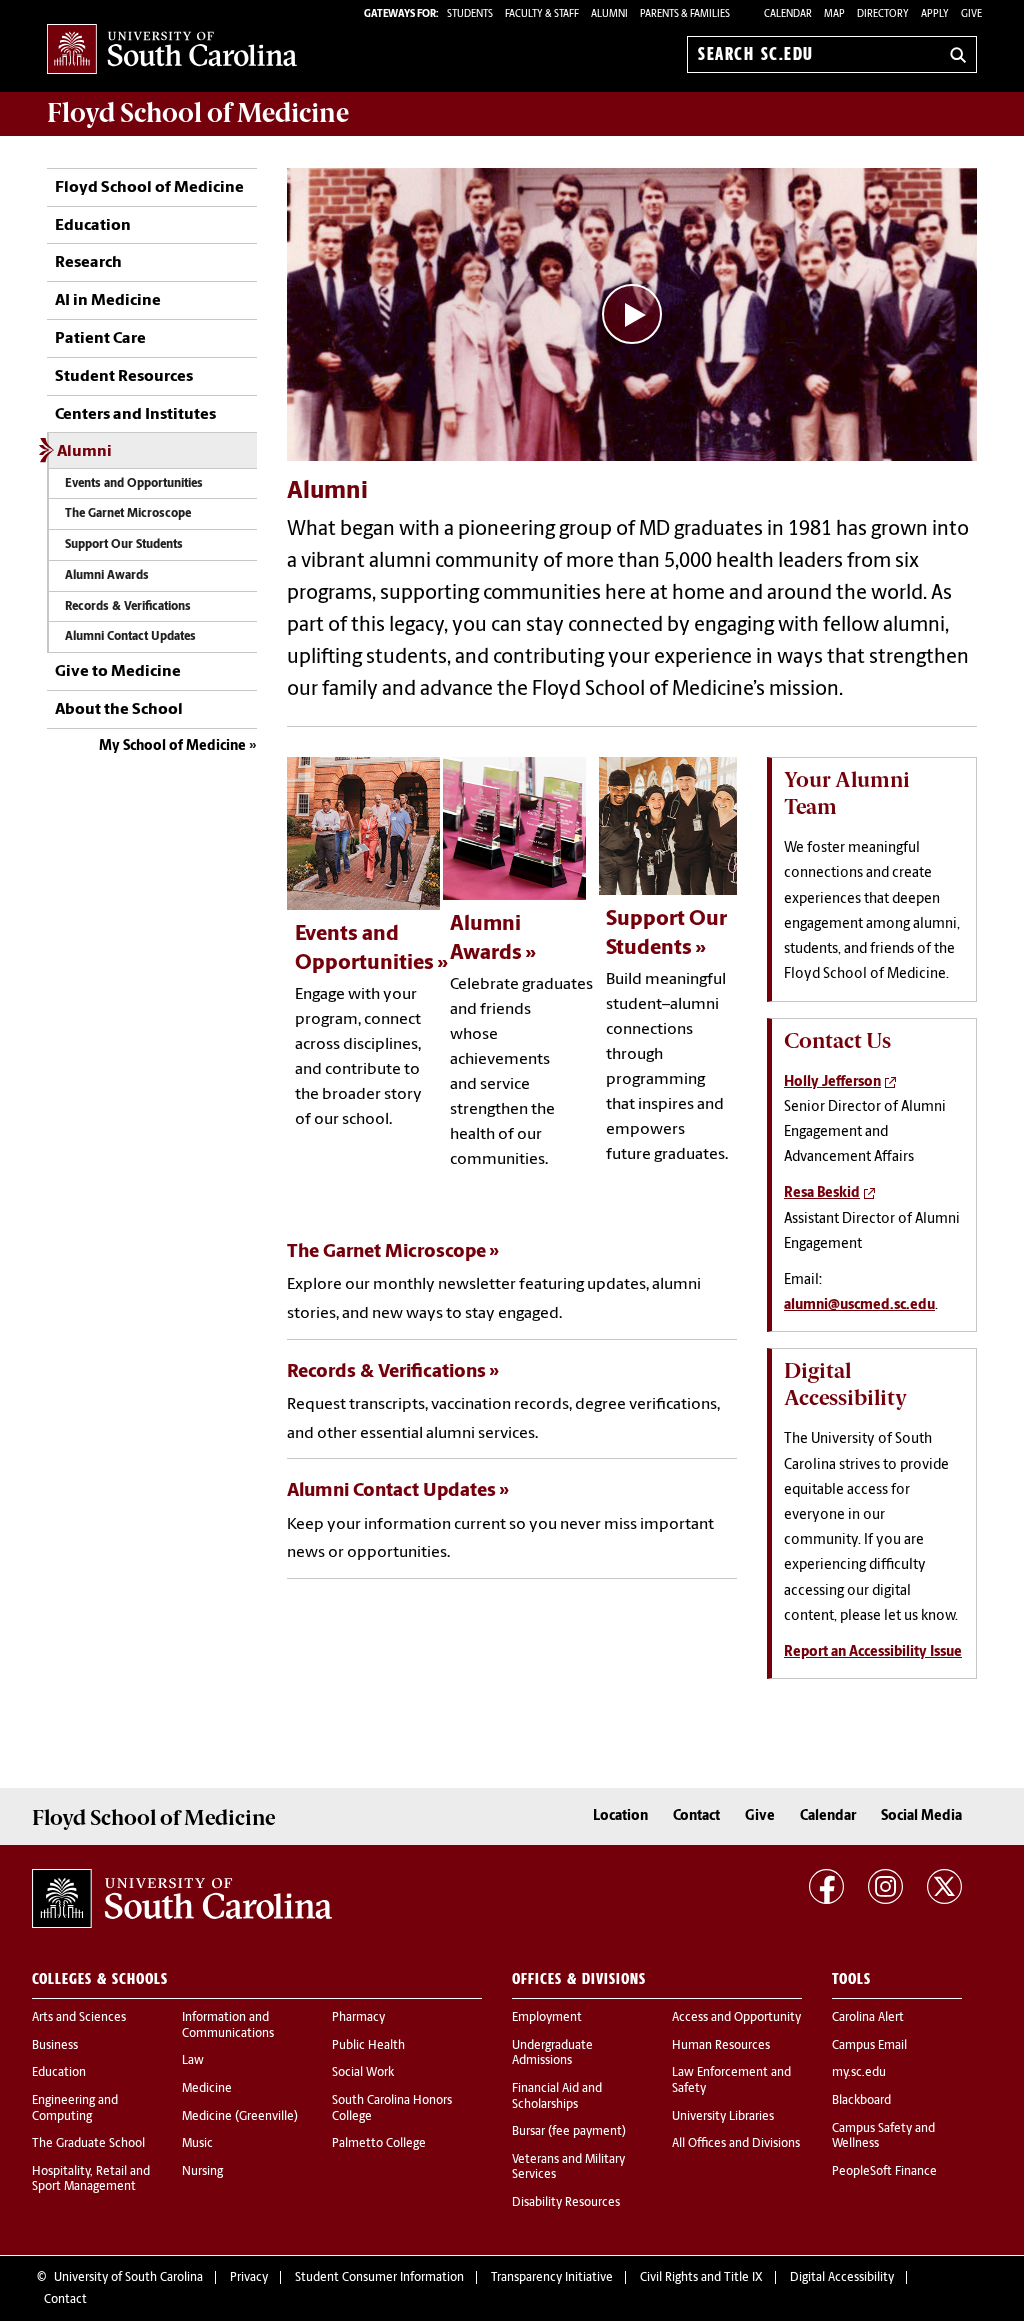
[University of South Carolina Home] (172, 50)
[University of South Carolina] (182, 1899)
